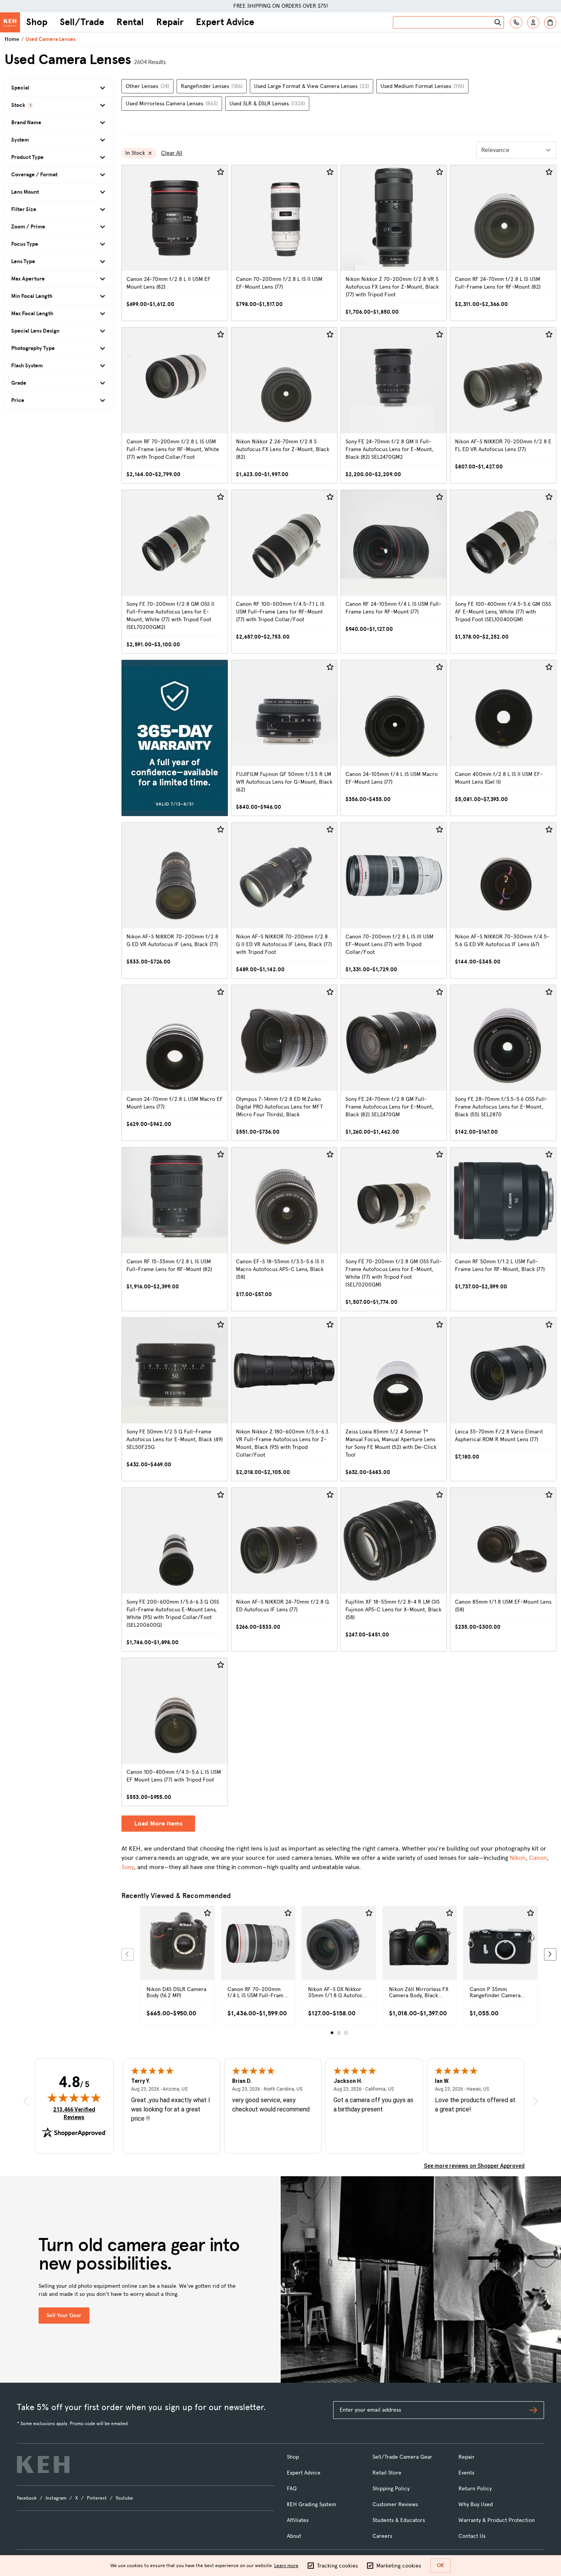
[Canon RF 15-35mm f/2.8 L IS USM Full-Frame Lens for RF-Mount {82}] (175, 1229)
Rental (130, 22)
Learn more (286, 2566)
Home (12, 39)
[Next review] (536, 2101)
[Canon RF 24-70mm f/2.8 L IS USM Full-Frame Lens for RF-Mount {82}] (503, 243)
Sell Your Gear (64, 2315)
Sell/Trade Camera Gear (402, 2457)
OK (441, 2565)
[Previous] (128, 1954)
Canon (538, 1858)
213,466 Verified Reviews (76, 2113)
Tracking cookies (337, 2566)
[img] (74, 2098)
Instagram (56, 2498)
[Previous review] (26, 2101)
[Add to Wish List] (221, 172)
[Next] (550, 1954)
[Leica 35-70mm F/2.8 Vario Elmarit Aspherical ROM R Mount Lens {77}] (503, 1399)
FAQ (292, 2489)
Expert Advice (225, 22)
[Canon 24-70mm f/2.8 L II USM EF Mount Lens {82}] (175, 243)
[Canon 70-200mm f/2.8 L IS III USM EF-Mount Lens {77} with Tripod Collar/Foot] (394, 900)
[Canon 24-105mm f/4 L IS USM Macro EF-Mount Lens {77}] (394, 738)
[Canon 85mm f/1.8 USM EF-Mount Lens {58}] (503, 1569)
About (294, 2536)
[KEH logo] (43, 2464)
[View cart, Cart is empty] (550, 22)
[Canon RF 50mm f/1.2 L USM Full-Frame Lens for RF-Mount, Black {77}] (503, 1229)
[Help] (516, 22)
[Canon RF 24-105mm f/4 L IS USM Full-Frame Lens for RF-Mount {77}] (394, 572)
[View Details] (177, 1952)
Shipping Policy (391, 2489)
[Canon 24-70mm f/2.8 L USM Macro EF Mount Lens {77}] (175, 1063)
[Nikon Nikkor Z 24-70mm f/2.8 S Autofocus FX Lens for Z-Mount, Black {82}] (284, 405)
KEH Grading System (312, 2504)
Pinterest (97, 2498)
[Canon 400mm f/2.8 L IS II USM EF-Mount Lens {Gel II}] (503, 738)
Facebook (27, 2498)
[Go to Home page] (10, 22)
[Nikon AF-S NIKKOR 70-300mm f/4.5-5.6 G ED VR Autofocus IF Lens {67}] (503, 900)
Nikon (518, 1858)
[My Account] (533, 22)
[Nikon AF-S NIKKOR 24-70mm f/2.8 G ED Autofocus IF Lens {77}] (284, 1569)
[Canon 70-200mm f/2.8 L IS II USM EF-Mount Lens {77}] (284, 243)
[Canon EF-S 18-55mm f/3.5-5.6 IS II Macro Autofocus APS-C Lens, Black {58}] (284, 1229)
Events (466, 2473)
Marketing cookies (399, 2566)
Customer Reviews (395, 2504)
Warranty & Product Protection (497, 2520)
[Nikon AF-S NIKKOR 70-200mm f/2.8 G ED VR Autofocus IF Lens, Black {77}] (175, 900)
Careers (382, 2536)
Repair (170, 22)
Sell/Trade (82, 22)
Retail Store (387, 2473)
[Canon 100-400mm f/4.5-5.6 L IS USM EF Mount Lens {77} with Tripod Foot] (175, 1732)
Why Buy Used (476, 2504)
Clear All (172, 153)
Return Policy (475, 2489)
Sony (128, 1867)
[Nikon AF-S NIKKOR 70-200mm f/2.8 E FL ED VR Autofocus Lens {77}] (503, 405)
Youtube (124, 2498)
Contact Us (472, 2536)
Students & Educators (399, 2520)
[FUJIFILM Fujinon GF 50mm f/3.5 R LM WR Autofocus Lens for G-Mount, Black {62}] (284, 738)
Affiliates (298, 2520)
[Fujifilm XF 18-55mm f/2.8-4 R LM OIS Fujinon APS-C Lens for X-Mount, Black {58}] (394, 1569)
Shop (37, 22)
